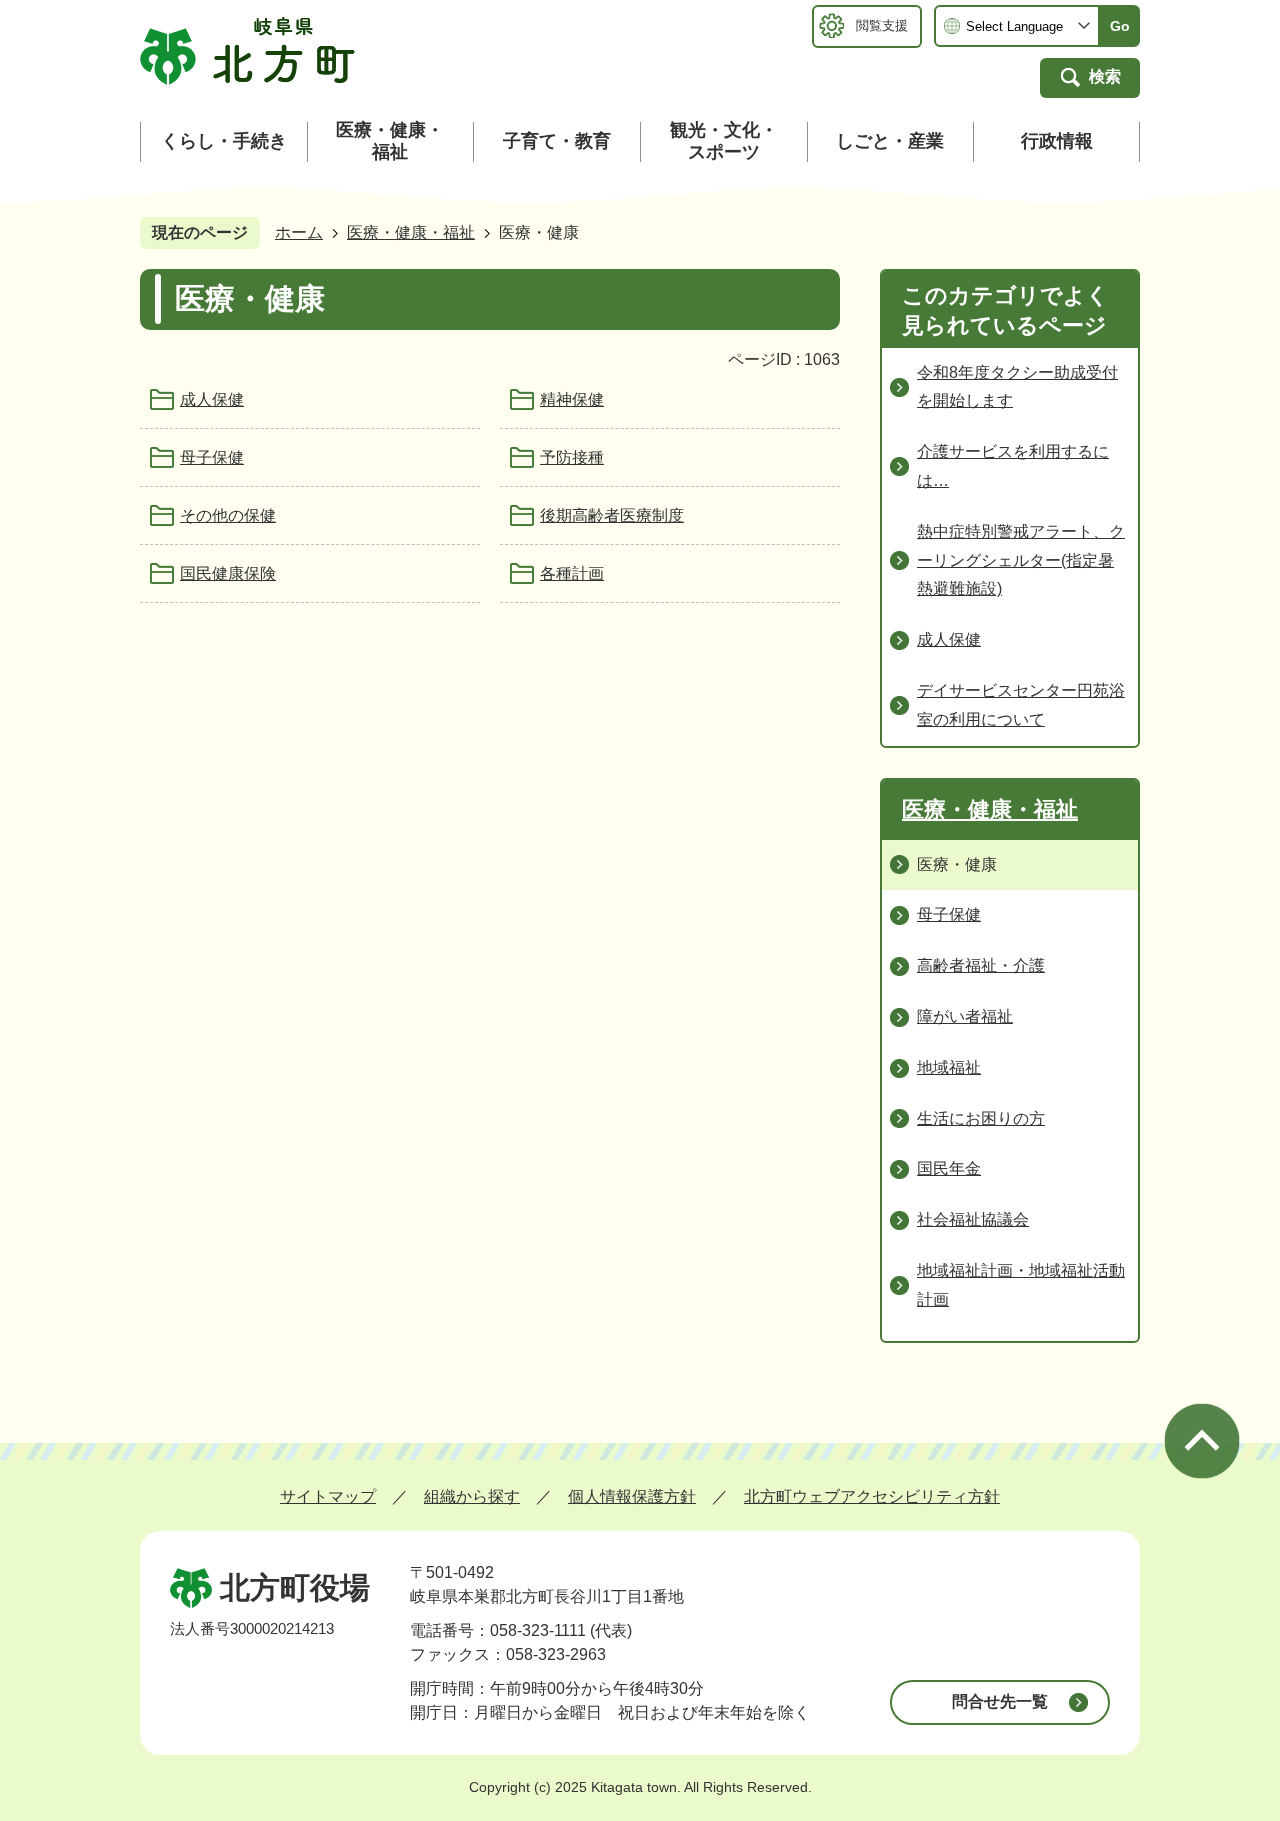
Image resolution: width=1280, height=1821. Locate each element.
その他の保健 (228, 515)
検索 (1105, 76)
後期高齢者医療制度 (612, 515)
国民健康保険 (228, 573)
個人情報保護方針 (632, 1496)
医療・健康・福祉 (411, 232)
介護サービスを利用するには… (1013, 466)
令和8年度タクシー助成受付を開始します (1017, 387)
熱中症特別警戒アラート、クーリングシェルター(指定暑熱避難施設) (1021, 560)
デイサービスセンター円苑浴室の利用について (1021, 705)
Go (1120, 26)
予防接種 (572, 457)
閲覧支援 (882, 25)
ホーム (299, 232)
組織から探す (472, 1496)
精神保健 (572, 399)
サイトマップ (328, 1496)
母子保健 (212, 457)
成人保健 (212, 399)
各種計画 (572, 573)
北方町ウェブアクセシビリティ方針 (872, 1496)
